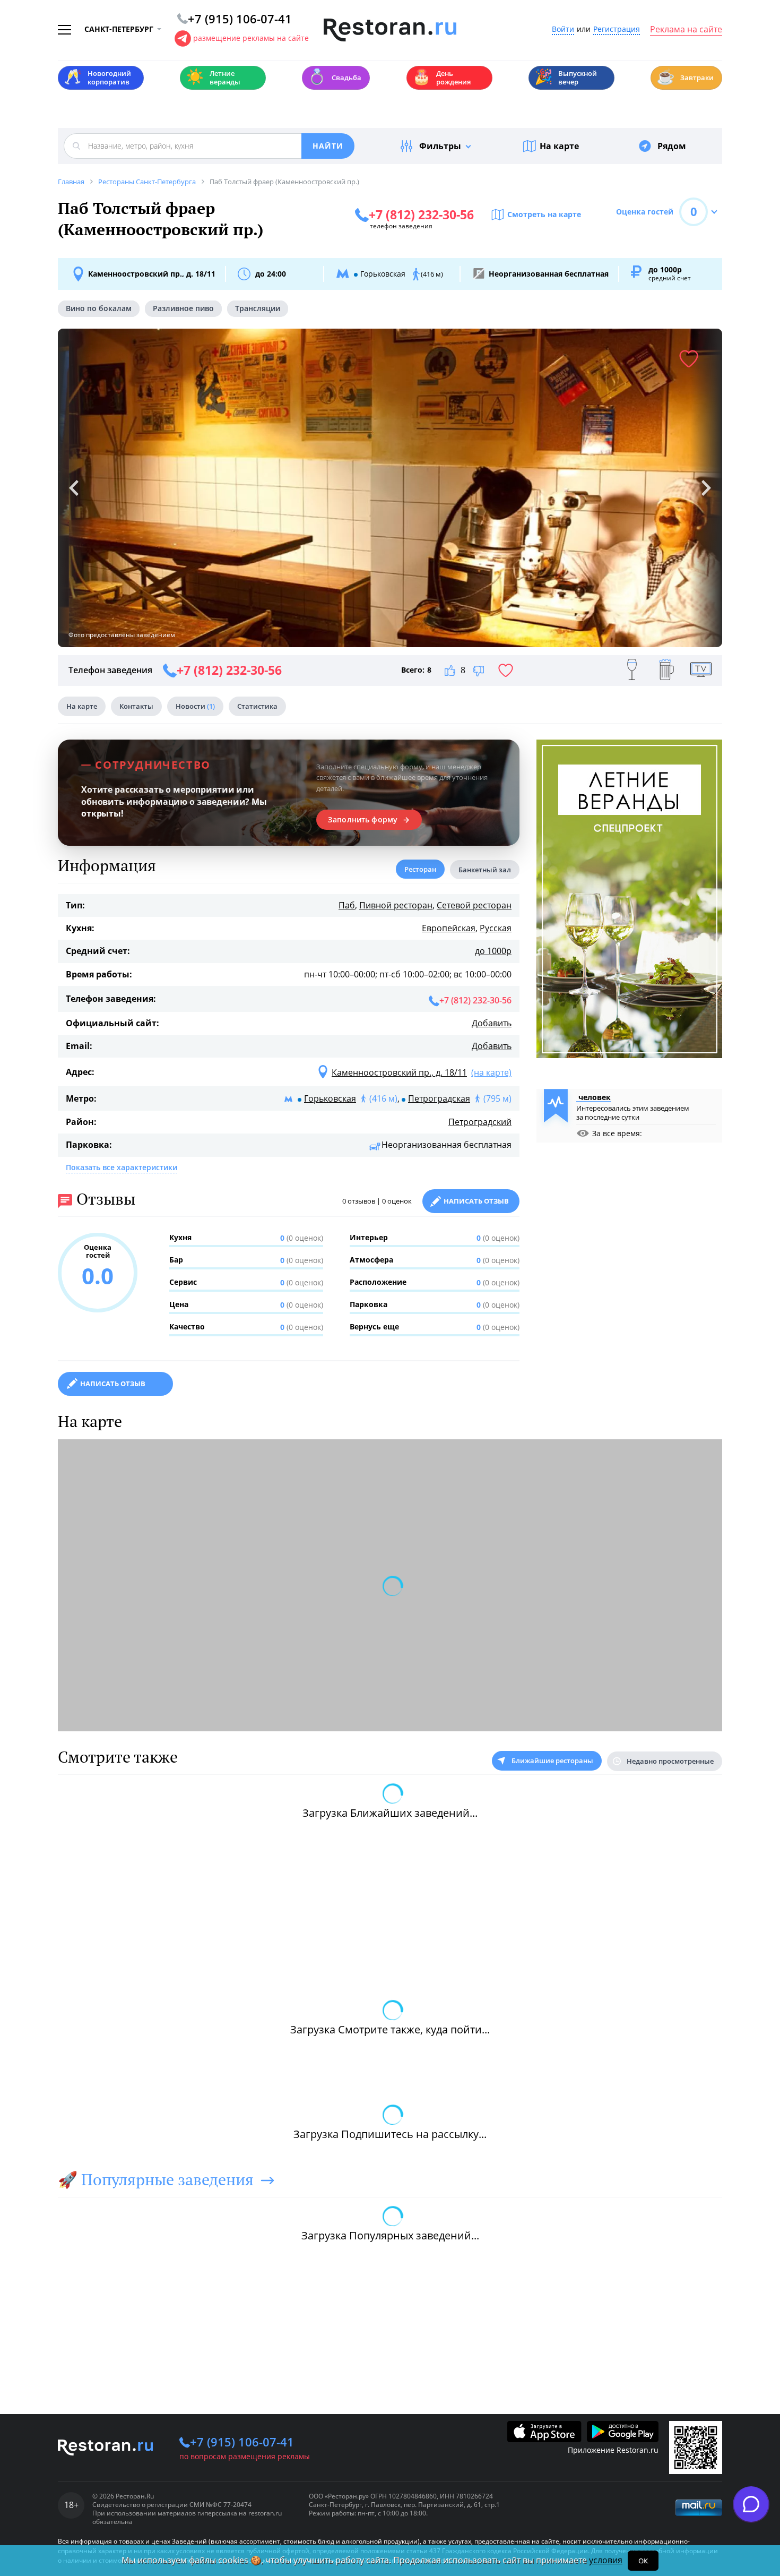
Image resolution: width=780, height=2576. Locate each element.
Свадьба (335, 77)
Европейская (449, 928)
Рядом (672, 146)
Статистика (257, 706)
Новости (195, 706)
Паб (347, 905)
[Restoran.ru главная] (390, 30)
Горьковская (330, 1098)
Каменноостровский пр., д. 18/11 (152, 274)
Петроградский (480, 1122)
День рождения (441, 78)
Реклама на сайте (686, 30)
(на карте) (491, 1072)
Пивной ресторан (396, 905)
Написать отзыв (476, 1201)
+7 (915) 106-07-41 (242, 2442)
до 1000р (493, 951)
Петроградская (439, 1098)
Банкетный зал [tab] (485, 870)
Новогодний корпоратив (97, 78)
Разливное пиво (183, 308)
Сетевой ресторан (474, 905)
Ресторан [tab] (420, 869)
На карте (559, 146)
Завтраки (685, 77)
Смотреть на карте (544, 214)
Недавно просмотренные (670, 1761)
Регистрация (617, 29)
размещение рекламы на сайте (251, 38)
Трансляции (258, 308)
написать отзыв (113, 1384)
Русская (496, 928)
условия (606, 2560)
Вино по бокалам (99, 308)
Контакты (136, 706)
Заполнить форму (363, 820)
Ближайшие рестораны (552, 1761)
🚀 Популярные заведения (156, 2179)
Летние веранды (213, 78)
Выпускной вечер (566, 78)
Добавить (492, 1023)
